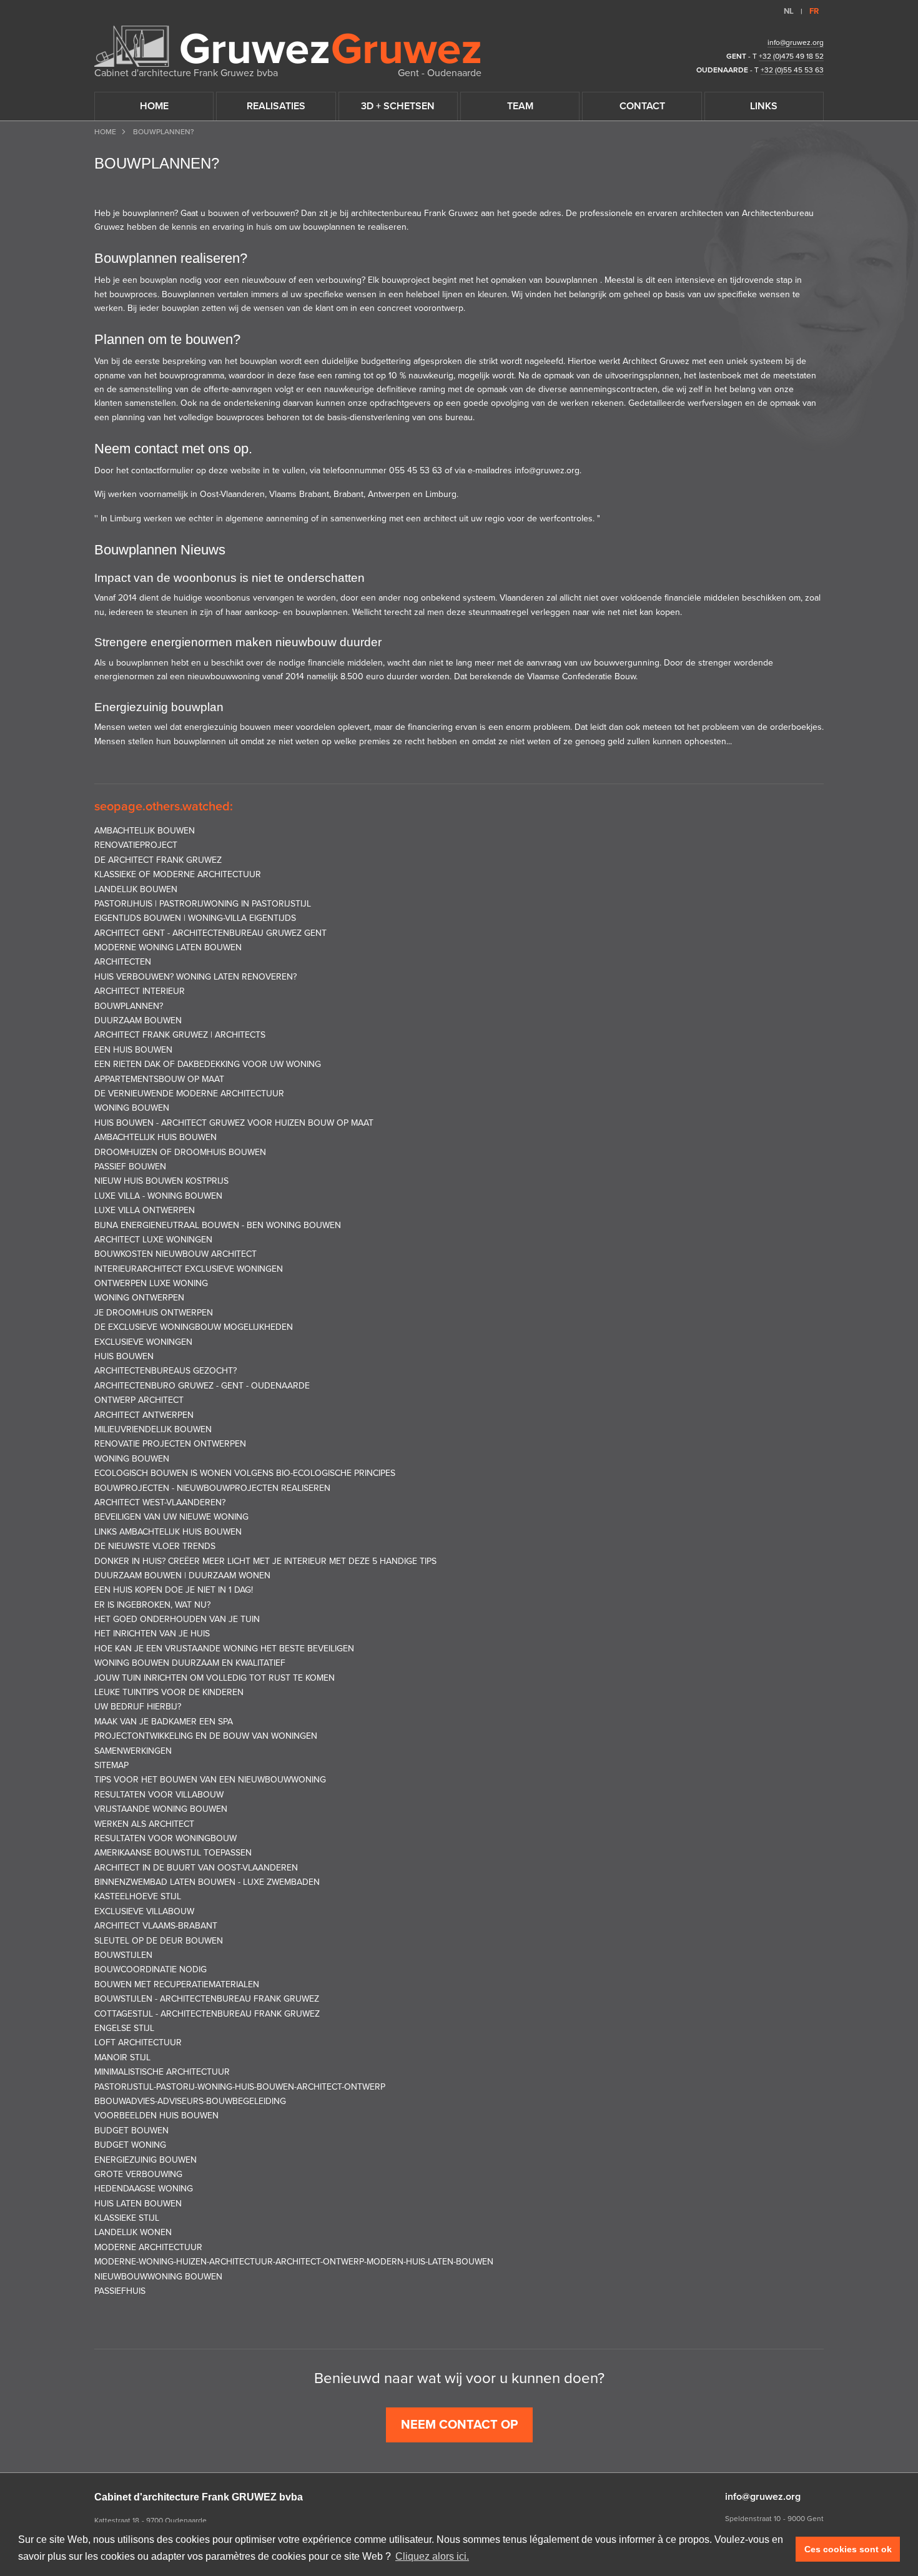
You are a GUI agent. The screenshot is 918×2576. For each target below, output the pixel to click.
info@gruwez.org (796, 42)
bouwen (224, 213)
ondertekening (253, 403)
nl (789, 11)
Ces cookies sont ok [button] (848, 2549)
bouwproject (407, 280)
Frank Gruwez (451, 213)
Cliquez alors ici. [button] (432, 2556)
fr (814, 11)
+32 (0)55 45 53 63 (792, 70)
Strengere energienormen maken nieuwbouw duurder (238, 642)
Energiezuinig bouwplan (159, 707)
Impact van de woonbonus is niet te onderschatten (230, 578)
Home (105, 132)
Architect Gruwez (656, 361)
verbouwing (339, 280)
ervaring (228, 227)
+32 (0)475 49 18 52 (791, 56)
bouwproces (133, 294)
